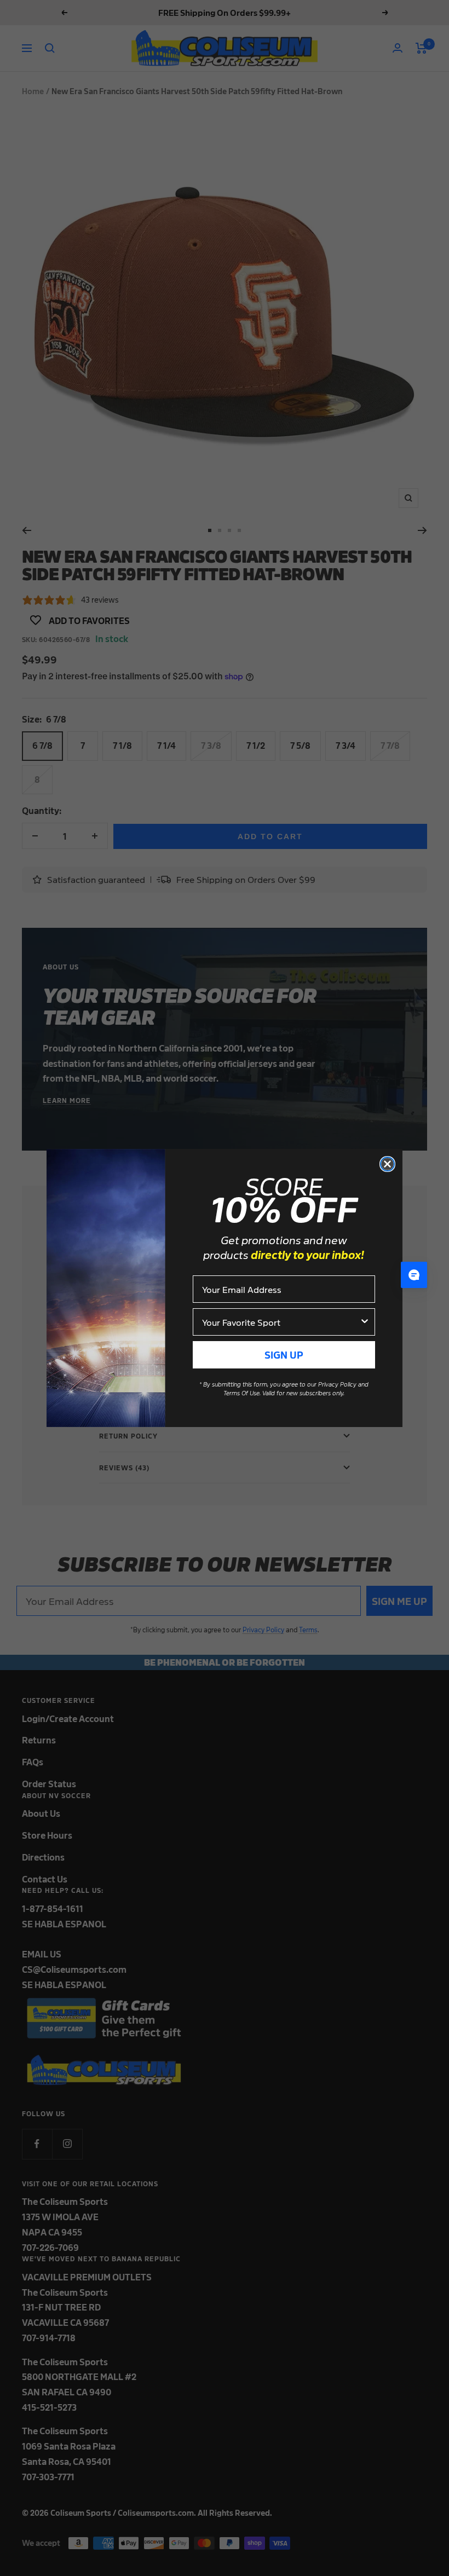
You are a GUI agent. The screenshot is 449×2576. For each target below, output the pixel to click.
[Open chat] (414, 1275)
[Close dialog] (387, 1164)
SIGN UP (284, 1355)
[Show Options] (365, 1322)
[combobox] (281, 1322)
